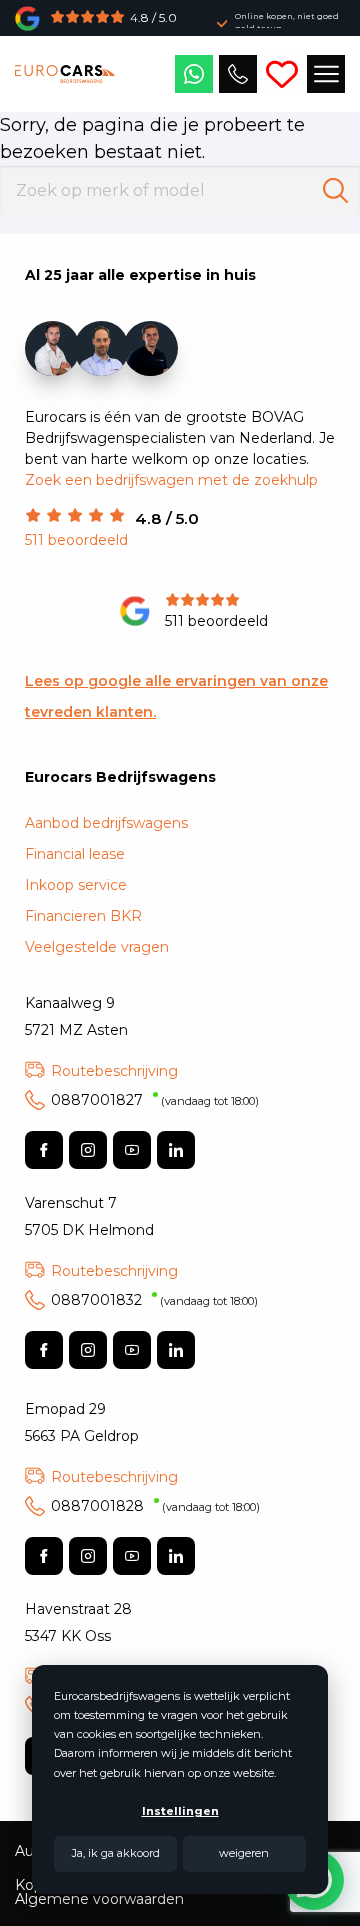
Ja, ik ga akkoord (116, 1853)
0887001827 (155, 1100)
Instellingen (180, 1811)
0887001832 (154, 1300)
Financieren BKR (83, 916)
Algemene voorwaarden (99, 1899)
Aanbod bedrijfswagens (106, 823)
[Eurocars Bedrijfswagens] (65, 74)
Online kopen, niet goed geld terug (287, 22)
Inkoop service (76, 885)
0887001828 (155, 1506)
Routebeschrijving (114, 1071)
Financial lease (75, 854)
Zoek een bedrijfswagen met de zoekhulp (171, 480)
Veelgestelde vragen (97, 947)
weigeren (244, 1853)
